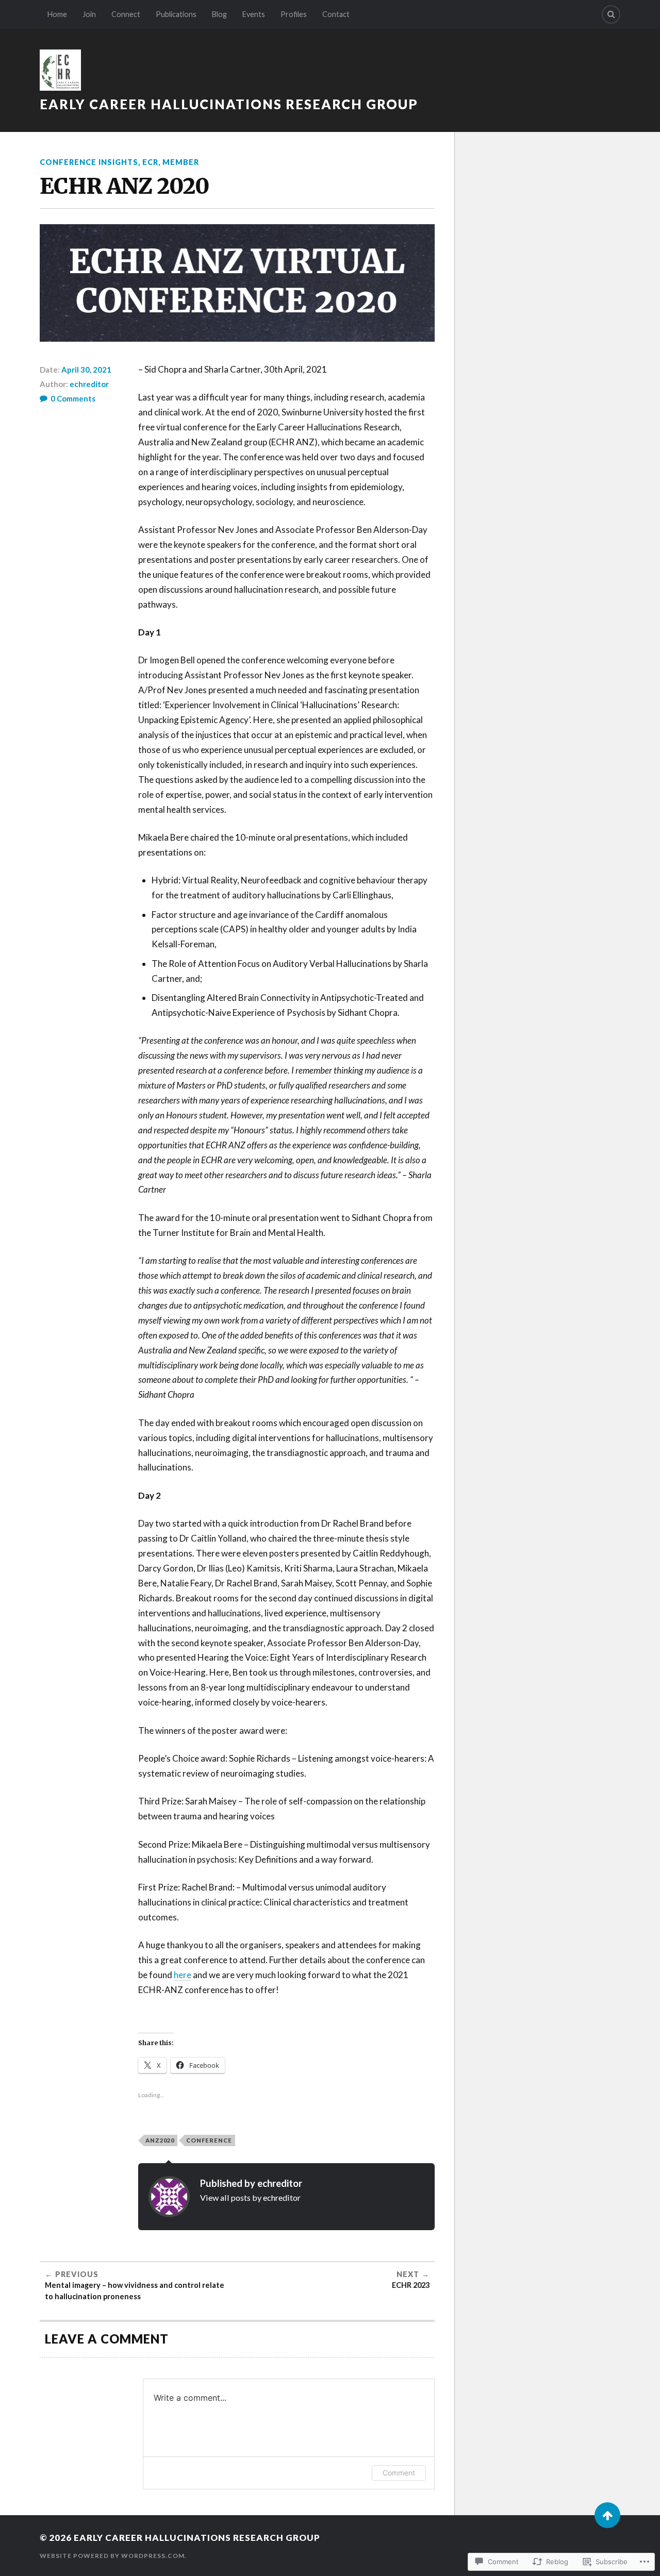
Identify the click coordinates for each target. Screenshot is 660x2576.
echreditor (89, 384)
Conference (209, 2140)
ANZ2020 (160, 2140)
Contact (336, 14)
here (183, 1975)
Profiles (294, 14)
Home (57, 14)
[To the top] (607, 2515)
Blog (219, 14)
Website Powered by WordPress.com (112, 2556)
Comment (399, 2473)
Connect (126, 14)
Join (89, 14)
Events (254, 14)
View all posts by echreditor (250, 2197)
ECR (150, 162)
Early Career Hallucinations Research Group (229, 104)
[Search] (611, 14)
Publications (176, 14)
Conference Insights (89, 162)
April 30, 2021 (86, 370)
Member (181, 162)
